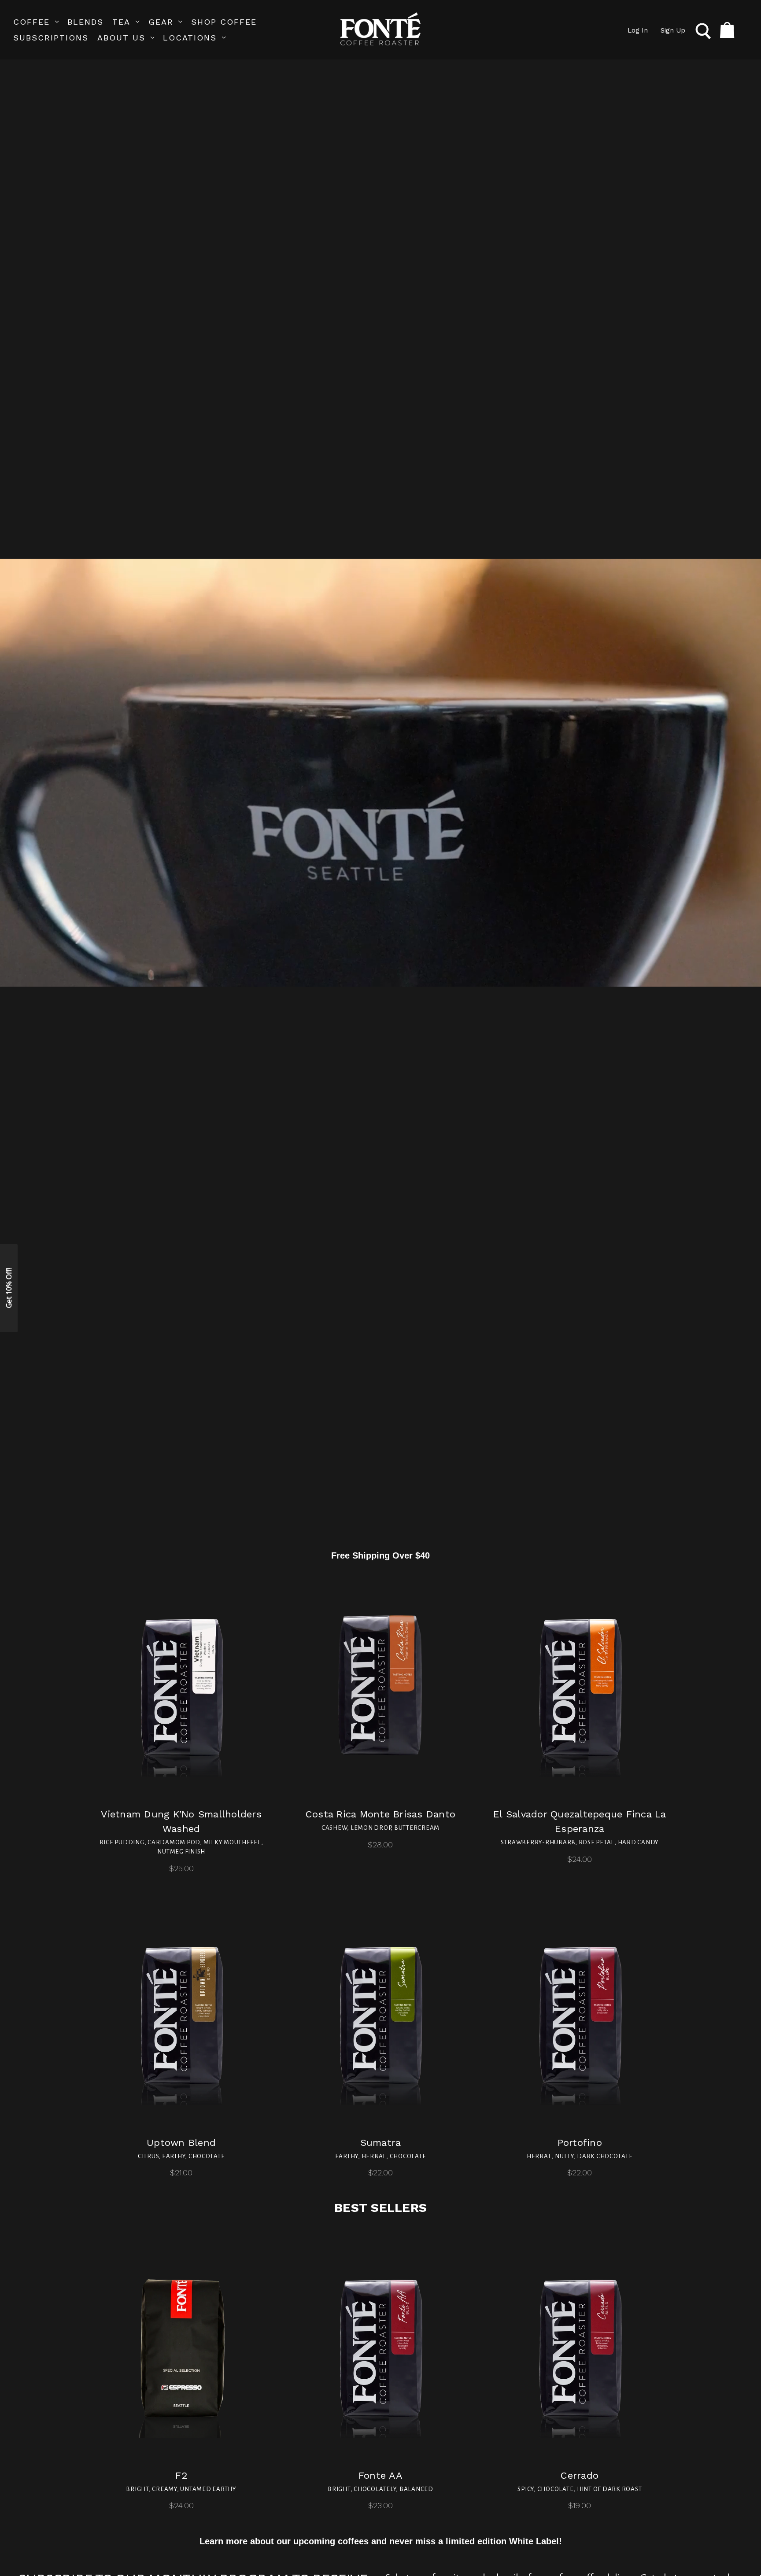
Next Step (381, 1369)
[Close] (524, 1164)
